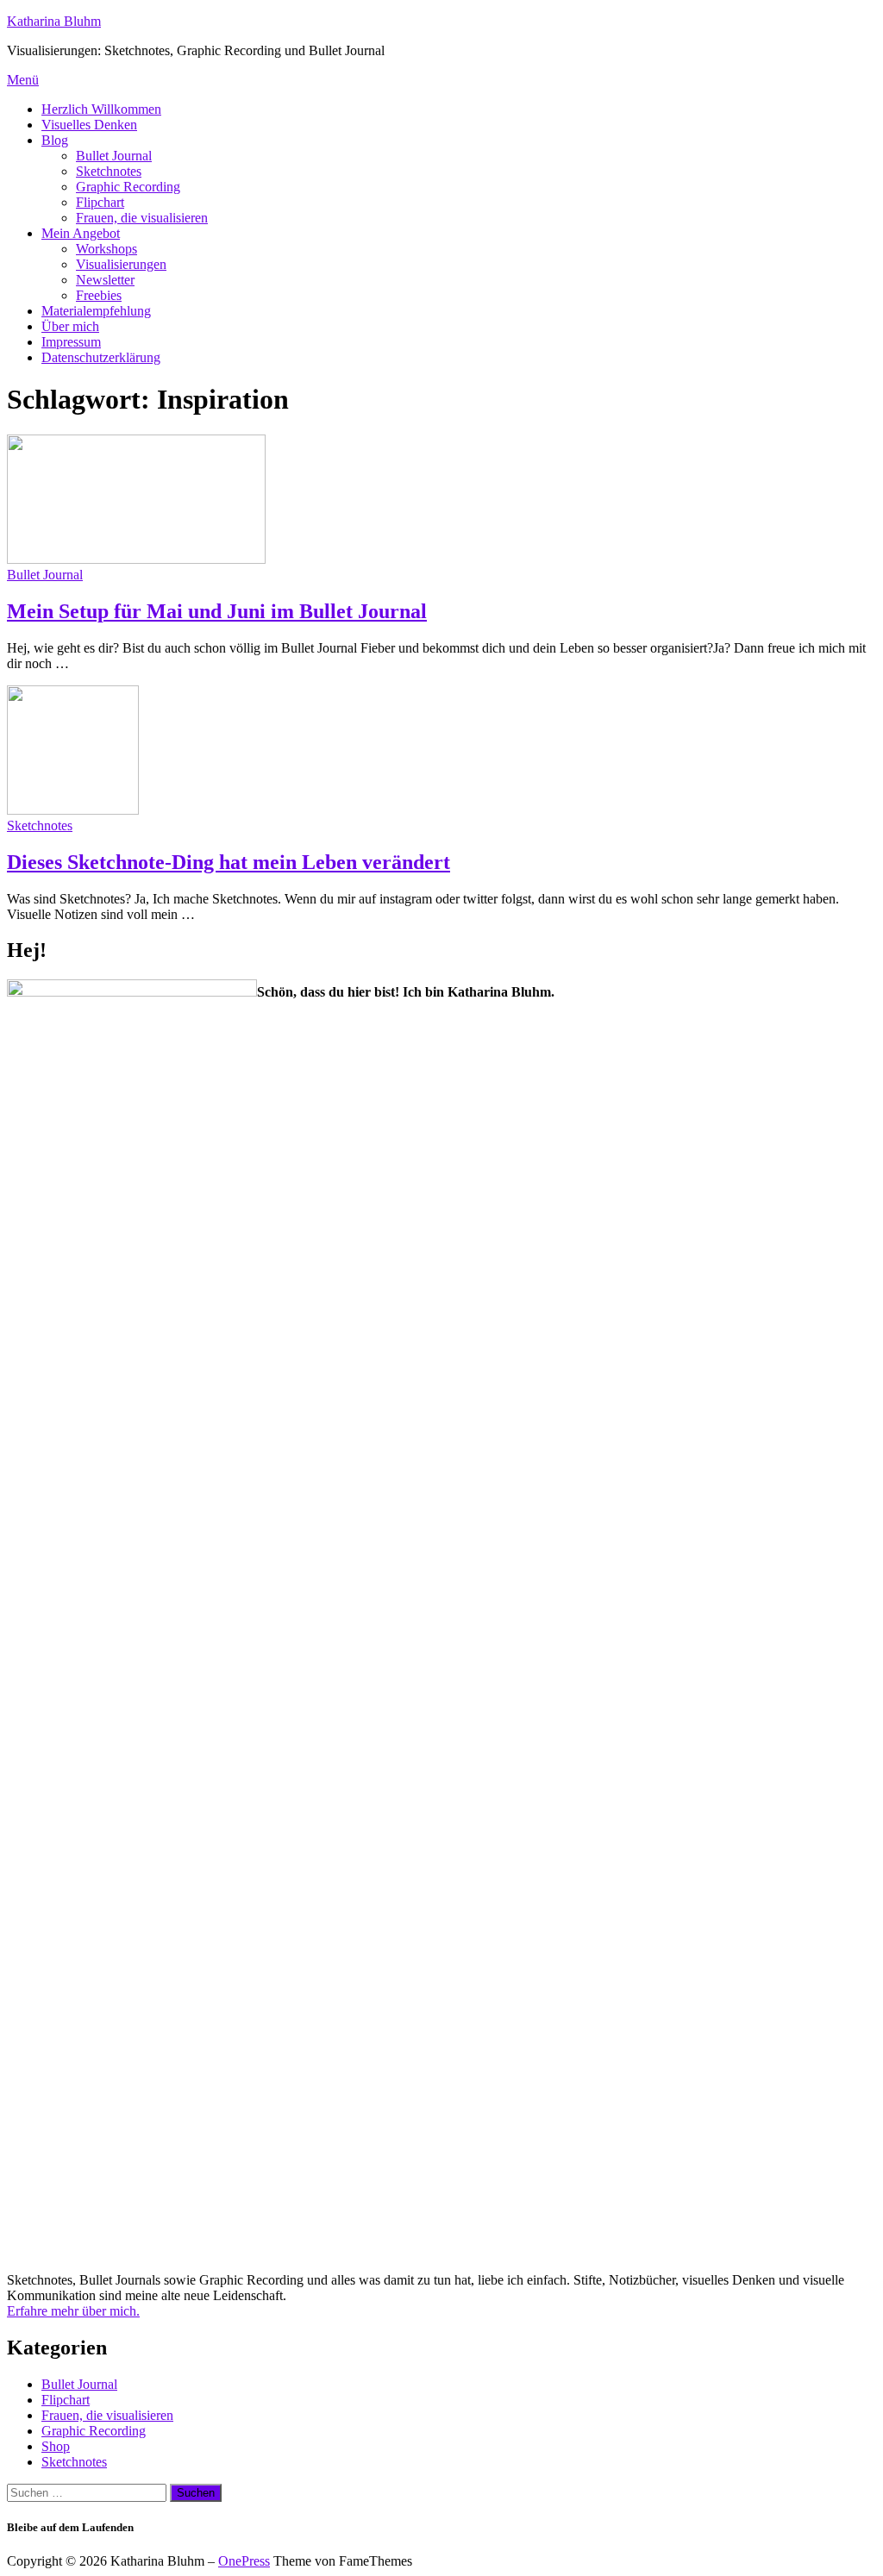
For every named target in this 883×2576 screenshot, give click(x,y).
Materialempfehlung (96, 311)
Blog (55, 140)
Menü (23, 80)
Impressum (71, 342)
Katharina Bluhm (54, 21)
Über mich (70, 326)
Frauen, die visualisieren (142, 218)
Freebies (99, 295)
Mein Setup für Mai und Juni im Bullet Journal (217, 611)
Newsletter (105, 280)
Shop (56, 2446)
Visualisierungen (121, 264)
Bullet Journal (114, 156)
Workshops (106, 249)
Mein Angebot (81, 233)
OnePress (244, 2561)
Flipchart (100, 202)
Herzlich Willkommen (101, 109)
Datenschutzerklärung (101, 357)
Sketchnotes (109, 171)
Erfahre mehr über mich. (73, 2311)
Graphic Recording (128, 187)
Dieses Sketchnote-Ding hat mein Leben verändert (229, 862)
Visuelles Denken (89, 125)
